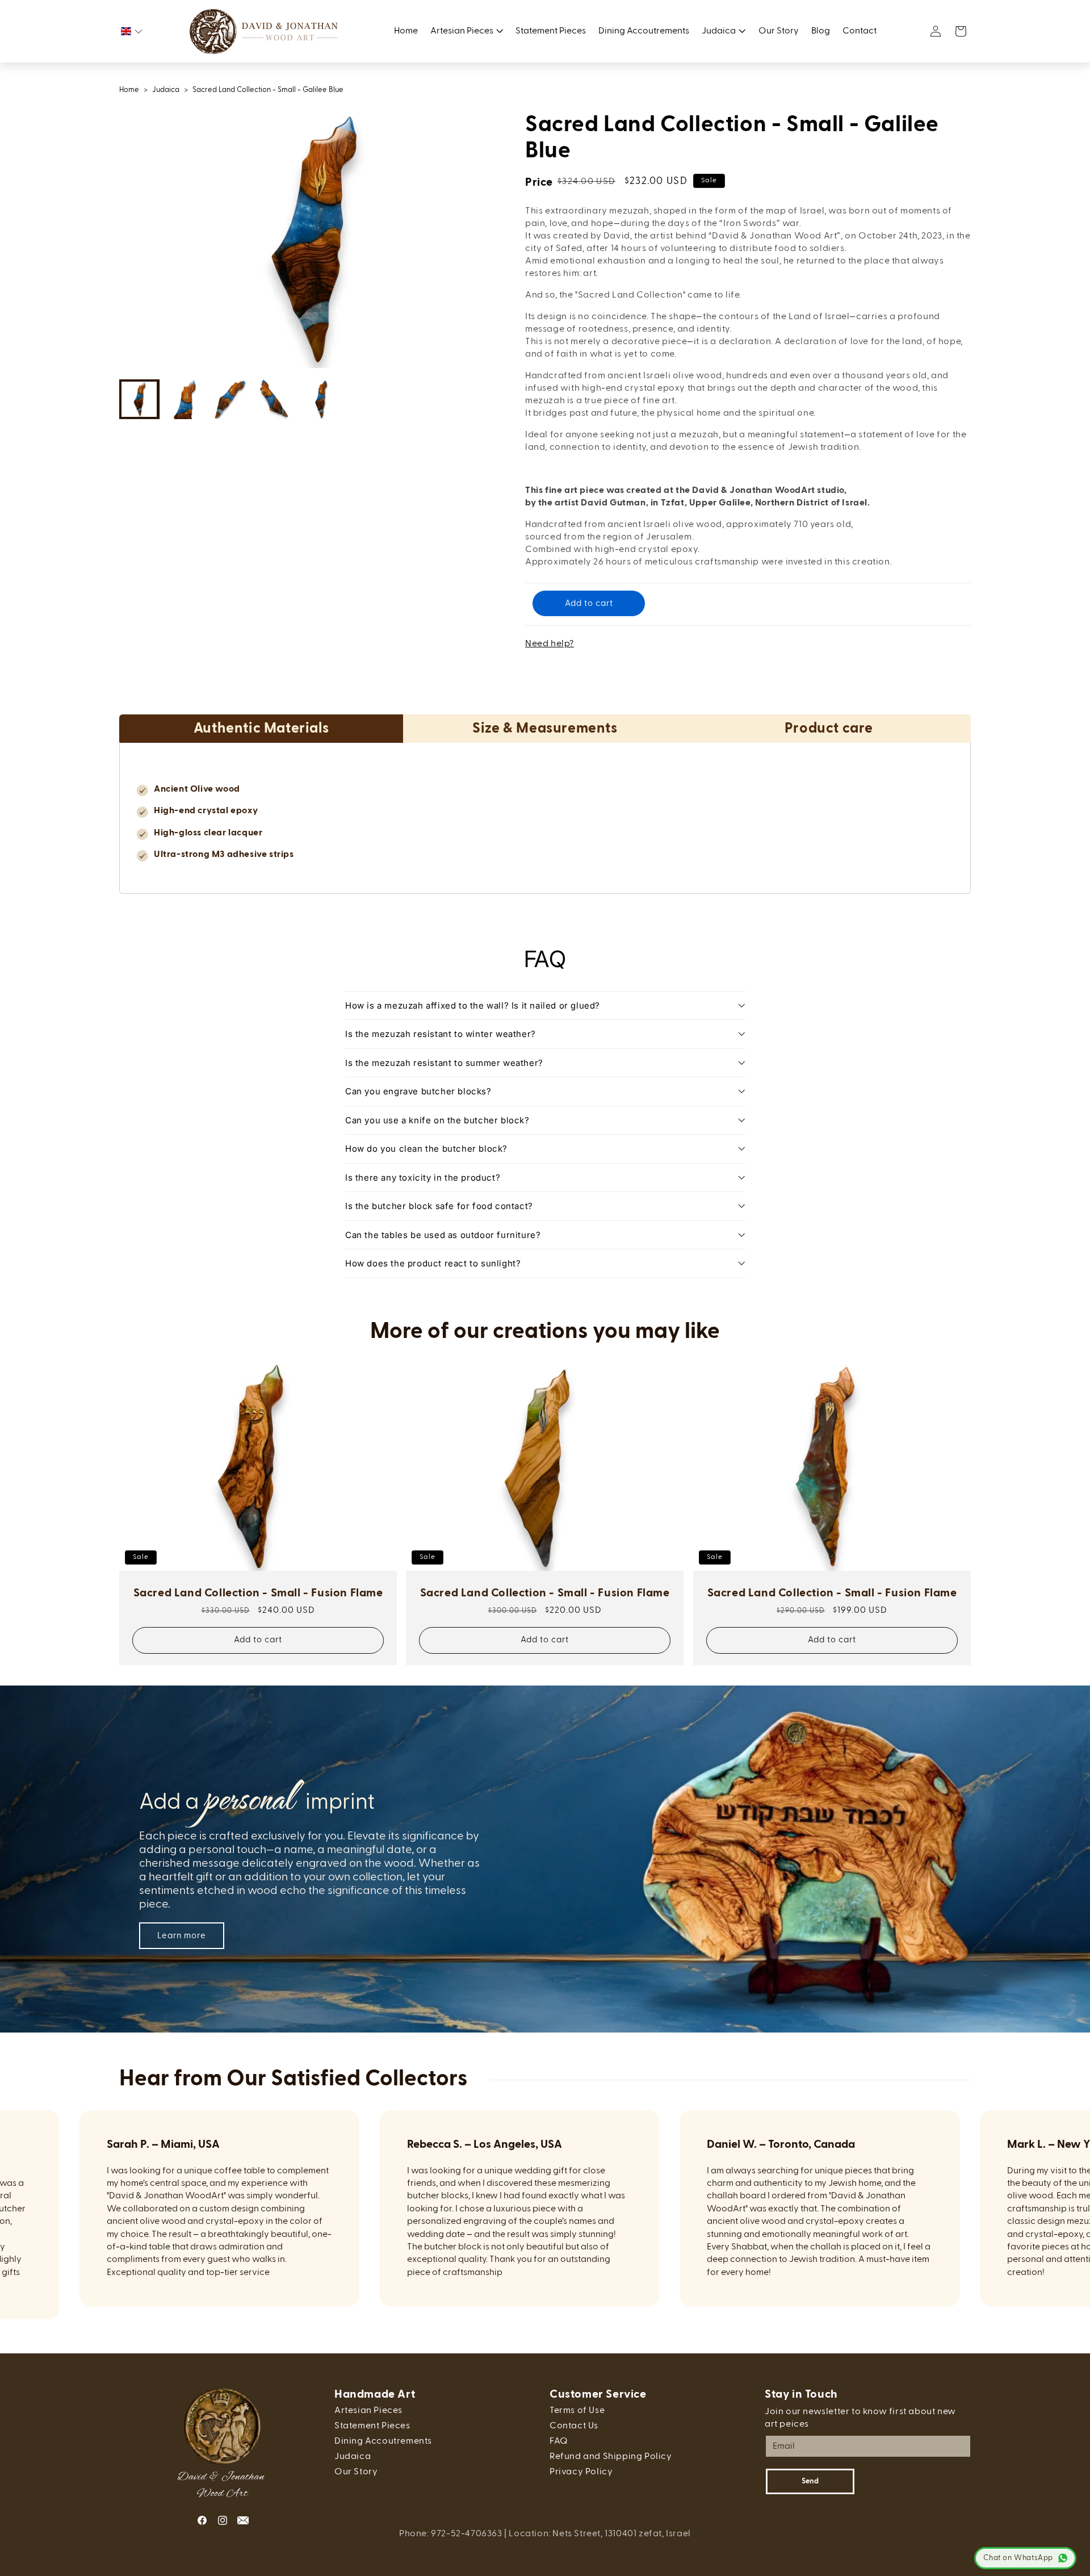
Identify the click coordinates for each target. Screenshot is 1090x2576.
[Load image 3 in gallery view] (230, 399)
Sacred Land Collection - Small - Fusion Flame (258, 1593)
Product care (829, 728)
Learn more (182, 1936)
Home (129, 90)
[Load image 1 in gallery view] (139, 399)
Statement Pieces (372, 2426)
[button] (132, 31)
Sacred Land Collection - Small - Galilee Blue (268, 90)
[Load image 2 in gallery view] (185, 399)
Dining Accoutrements (383, 2441)
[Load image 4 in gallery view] (275, 399)
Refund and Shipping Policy (611, 2457)
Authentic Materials (261, 728)
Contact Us (574, 2426)
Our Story (356, 2472)
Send (810, 2481)
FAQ (559, 2441)
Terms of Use (577, 2411)
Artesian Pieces (368, 2411)
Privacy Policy (581, 2472)
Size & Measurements (545, 728)
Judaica (166, 90)
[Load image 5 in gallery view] (321, 399)
